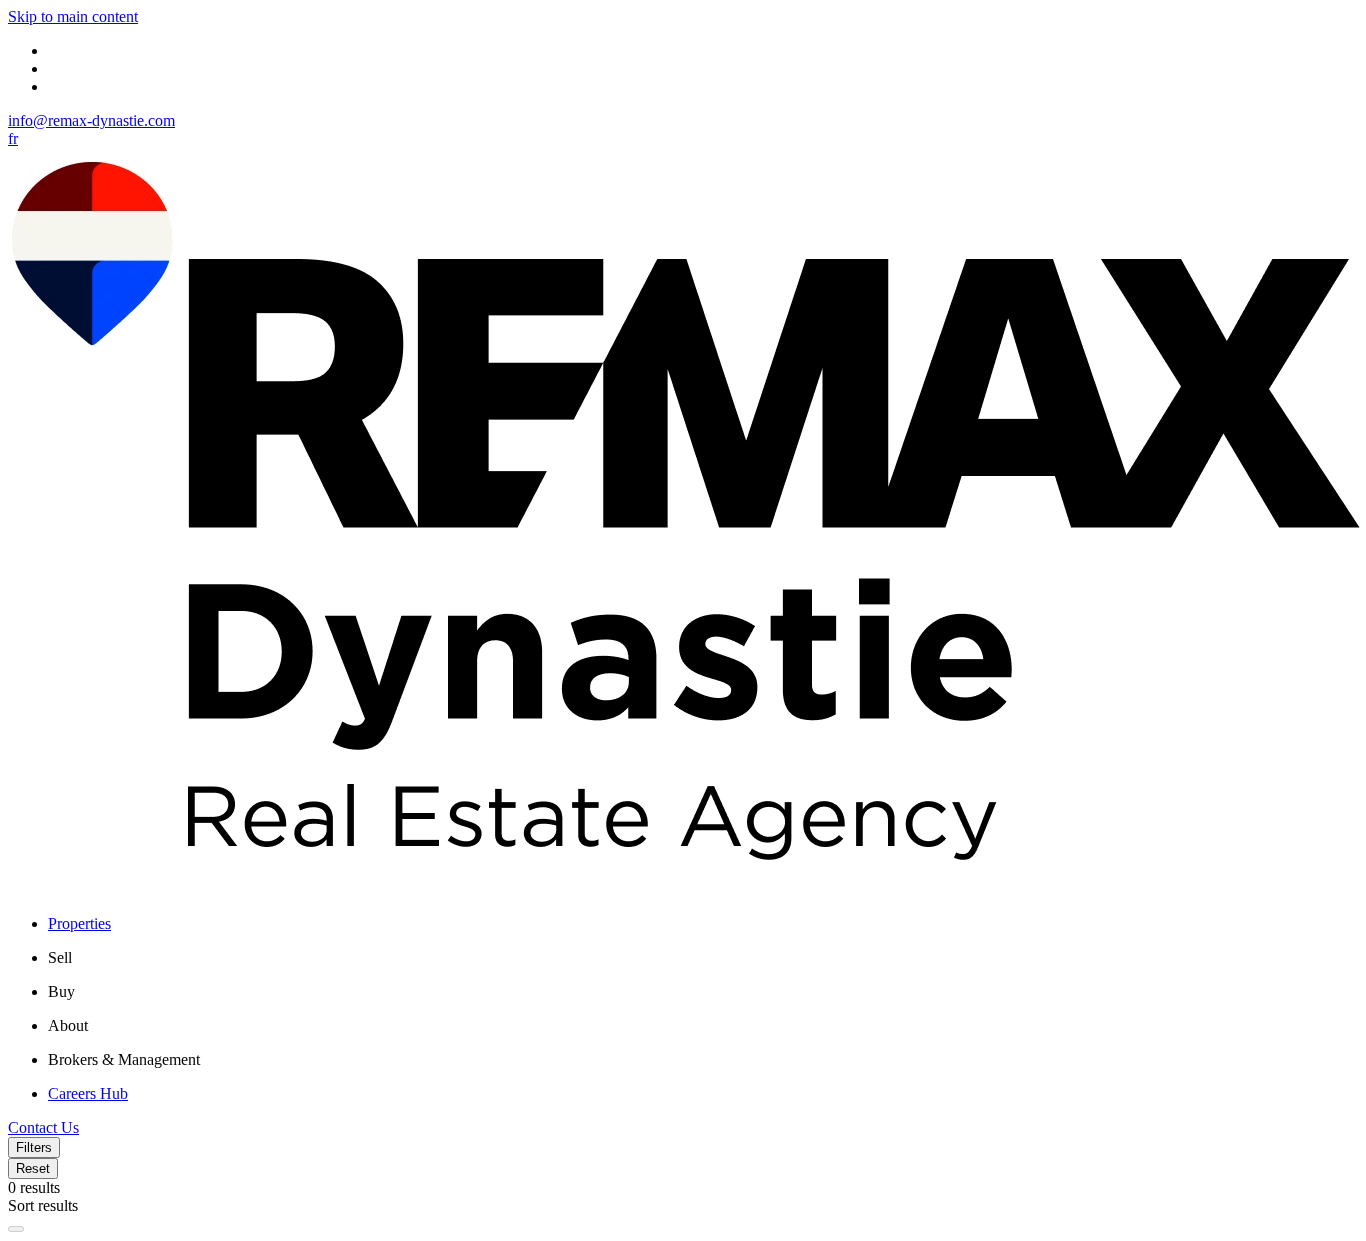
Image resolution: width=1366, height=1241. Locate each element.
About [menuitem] (68, 1025)
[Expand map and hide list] (16, 1229)
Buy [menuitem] (61, 991)
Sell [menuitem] (60, 957)
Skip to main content (73, 16)
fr (13, 138)
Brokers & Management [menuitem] (124, 1059)
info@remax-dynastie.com (91, 120)
